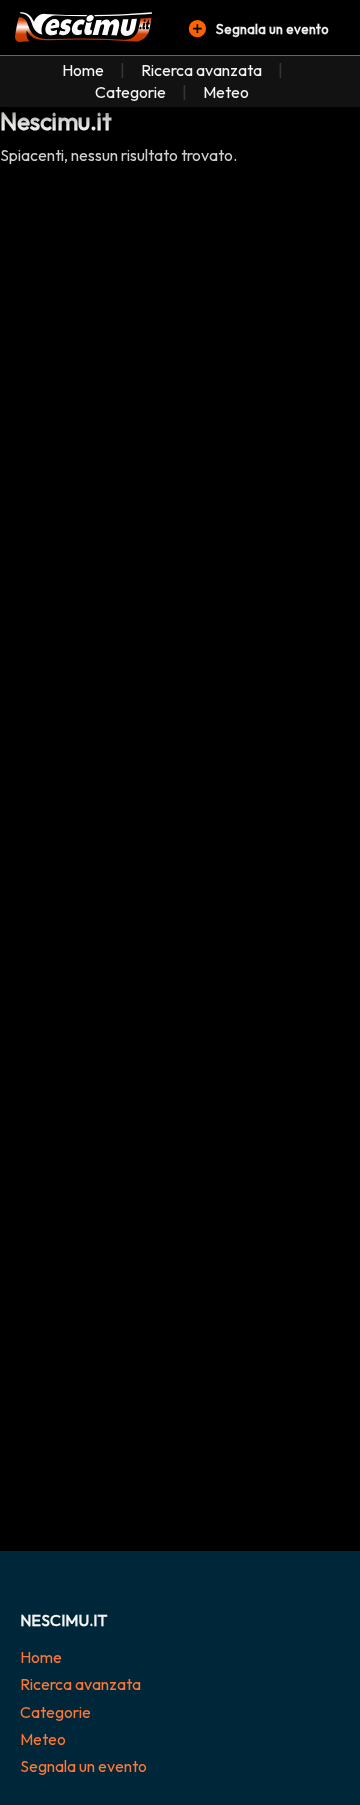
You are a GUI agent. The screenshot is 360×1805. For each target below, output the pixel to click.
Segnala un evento (83, 1766)
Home (83, 70)
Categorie (130, 92)
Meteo (226, 92)
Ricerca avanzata (201, 70)
